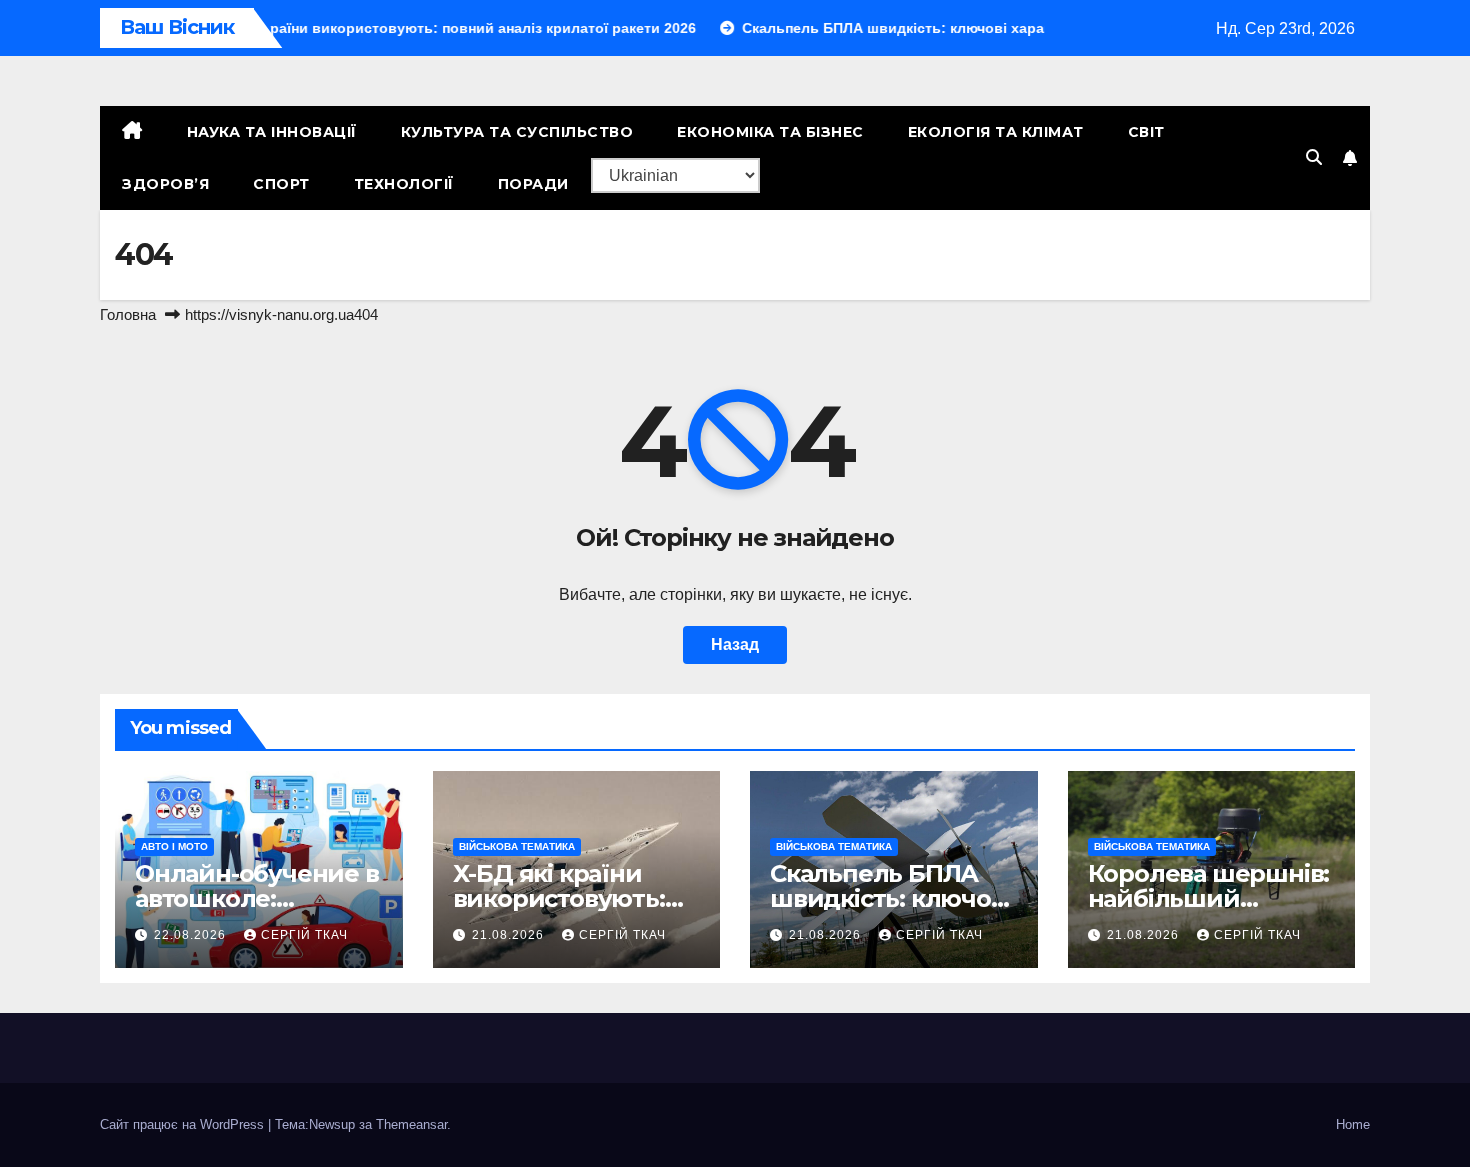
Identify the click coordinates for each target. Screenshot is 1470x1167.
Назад (735, 644)
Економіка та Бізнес (770, 132)
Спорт (281, 184)
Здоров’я (165, 184)
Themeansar (411, 1124)
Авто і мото (174, 846)
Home (1353, 1124)
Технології (404, 184)
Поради (533, 184)
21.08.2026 (510, 935)
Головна (128, 314)
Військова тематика (517, 846)
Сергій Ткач (304, 935)
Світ (1146, 132)
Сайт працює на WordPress (184, 1124)
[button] (1314, 157)
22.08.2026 (192, 935)
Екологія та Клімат (996, 132)
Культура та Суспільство (517, 132)
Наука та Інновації (272, 132)
